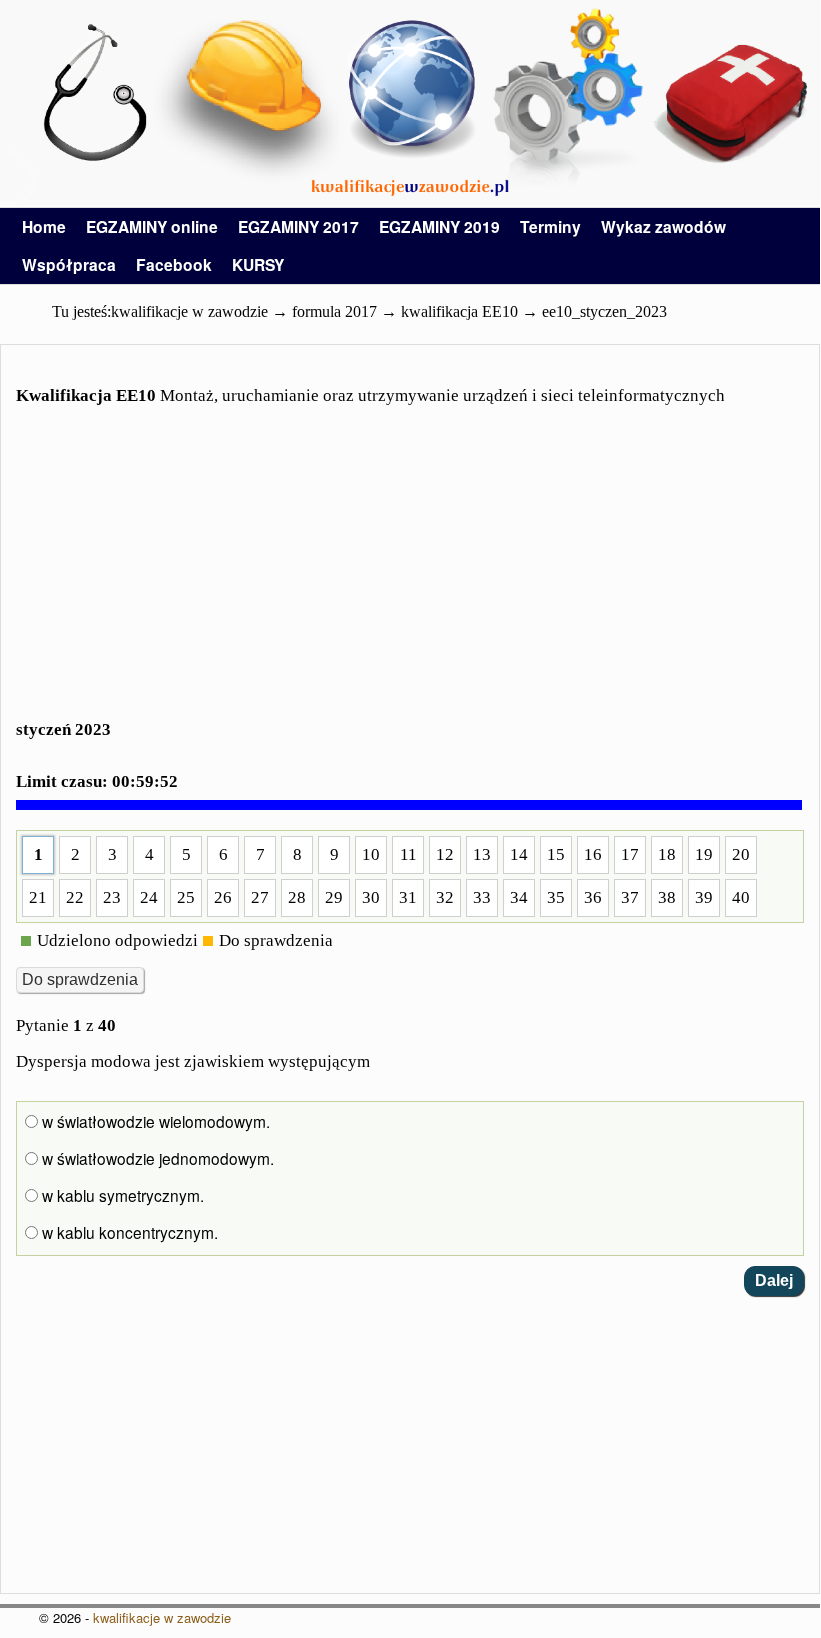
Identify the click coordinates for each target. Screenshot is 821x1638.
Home (44, 226)
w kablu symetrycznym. (121, 1195)
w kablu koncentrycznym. (128, 1232)
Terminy (550, 226)
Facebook (174, 264)
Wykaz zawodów (663, 226)
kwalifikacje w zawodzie (162, 1617)
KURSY (258, 264)
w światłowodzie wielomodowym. (154, 1121)
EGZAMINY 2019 (439, 226)
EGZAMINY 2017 (298, 226)
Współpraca (69, 264)
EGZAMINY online (152, 226)
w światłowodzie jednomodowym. (156, 1158)
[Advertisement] (410, 575)
